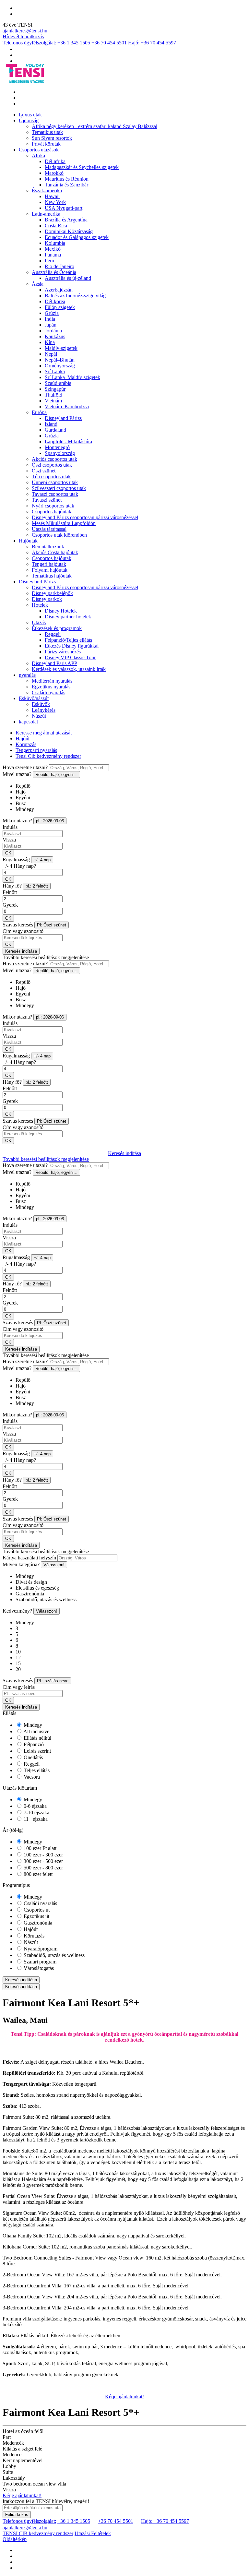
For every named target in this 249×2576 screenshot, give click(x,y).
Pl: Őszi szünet (52, 925)
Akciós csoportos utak (54, 459)
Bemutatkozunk (48, 547)
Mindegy (32, 1725)
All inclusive (36, 1731)
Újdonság (29, 120)
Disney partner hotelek (68, 617)
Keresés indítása (21, 951)
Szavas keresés (18, 925)
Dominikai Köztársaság (69, 231)
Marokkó (54, 173)
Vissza (9, 840)
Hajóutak (28, 541)
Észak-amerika (47, 191)
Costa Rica (56, 226)
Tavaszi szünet (47, 500)
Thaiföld (53, 395)
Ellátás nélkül (37, 1738)
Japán (51, 325)
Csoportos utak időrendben (59, 535)
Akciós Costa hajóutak (55, 552)
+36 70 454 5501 (109, 43)
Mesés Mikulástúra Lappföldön (64, 523)
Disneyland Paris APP (54, 663)
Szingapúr (55, 389)
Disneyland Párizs (63, 418)
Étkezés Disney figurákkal (72, 646)
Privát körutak (46, 144)
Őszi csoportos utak (52, 465)
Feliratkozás (17, 2515)
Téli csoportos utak (51, 477)
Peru (49, 261)
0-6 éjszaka (35, 1806)
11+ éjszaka (35, 1819)
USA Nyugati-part (64, 208)
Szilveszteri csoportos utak (59, 488)
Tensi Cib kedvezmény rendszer (48, 756)
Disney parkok (47, 599)
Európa (39, 412)
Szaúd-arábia (58, 383)
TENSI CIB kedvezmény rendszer (38, 2533)
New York (55, 202)
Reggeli (53, 634)
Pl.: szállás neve (53, 1681)
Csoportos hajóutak (52, 512)
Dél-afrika (55, 161)
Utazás (39, 622)
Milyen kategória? (21, 1564)
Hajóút (23, 739)
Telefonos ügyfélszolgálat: (29, 43)
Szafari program (39, 1962)
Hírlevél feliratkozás (23, 36)
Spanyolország (60, 453)
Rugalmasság (16, 859)
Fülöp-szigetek (60, 307)
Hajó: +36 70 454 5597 (152, 43)
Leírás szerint (37, 1751)
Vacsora (31, 1777)
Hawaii (52, 196)
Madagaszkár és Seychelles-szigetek (82, 167)
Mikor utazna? (17, 821)
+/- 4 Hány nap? (19, 866)
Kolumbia (55, 243)
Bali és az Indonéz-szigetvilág (75, 296)
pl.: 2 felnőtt (37, 886)
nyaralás (27, 675)
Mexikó (53, 249)
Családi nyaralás (48, 692)
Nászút (39, 716)
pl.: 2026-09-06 (50, 821)
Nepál (51, 354)
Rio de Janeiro (59, 266)
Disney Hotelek (61, 611)
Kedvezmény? (17, 1611)
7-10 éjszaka (36, 1813)
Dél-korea (55, 301)
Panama (53, 255)
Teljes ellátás (36, 1770)
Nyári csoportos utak (53, 506)
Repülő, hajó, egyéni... (56, 775)
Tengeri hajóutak (49, 564)
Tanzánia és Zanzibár (66, 185)
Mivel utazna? (17, 774)
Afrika (38, 155)
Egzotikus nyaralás (51, 687)
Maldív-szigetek (61, 348)
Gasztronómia (37, 1923)
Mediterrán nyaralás (52, 681)
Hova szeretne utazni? (25, 767)
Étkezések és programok (57, 628)
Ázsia (38, 284)
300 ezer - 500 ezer (43, 1861)
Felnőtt (10, 892)
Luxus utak (30, 115)
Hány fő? (12, 886)
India (50, 319)
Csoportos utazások (39, 150)
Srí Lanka (55, 371)
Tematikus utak (47, 132)
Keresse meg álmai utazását (44, 733)
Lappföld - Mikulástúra (68, 441)
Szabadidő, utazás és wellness (53, 1955)
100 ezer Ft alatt (39, 1848)
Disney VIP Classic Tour (70, 657)
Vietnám (53, 401)
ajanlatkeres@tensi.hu (25, 31)
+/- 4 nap (42, 860)
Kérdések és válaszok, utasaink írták (69, 669)
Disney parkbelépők (52, 593)
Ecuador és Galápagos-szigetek (77, 237)
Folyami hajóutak (50, 570)
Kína (50, 342)
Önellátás (33, 1757)
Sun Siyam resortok (52, 138)
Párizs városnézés (63, 652)
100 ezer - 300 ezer (43, 1855)
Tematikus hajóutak (52, 576)
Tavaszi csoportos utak (55, 494)
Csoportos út (36, 1910)
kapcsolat (28, 722)
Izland (51, 424)
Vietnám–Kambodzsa (67, 406)
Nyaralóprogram (40, 1949)
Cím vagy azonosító (23, 931)
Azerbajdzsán (59, 290)
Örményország (60, 366)
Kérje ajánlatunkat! (124, 2397)
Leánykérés (44, 710)
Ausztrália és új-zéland (68, 278)
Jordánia (53, 331)
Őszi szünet (44, 471)
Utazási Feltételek (93, 2533)
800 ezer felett (37, 1874)
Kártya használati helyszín (29, 1558)
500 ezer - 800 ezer (43, 1868)
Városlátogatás (38, 1968)
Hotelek (40, 605)
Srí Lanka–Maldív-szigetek (72, 377)
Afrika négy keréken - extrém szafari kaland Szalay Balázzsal (95, 126)
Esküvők (41, 704)
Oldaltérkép (15, 2539)
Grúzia (52, 313)
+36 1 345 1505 (74, 43)
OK (8, 853)
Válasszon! (54, 1565)
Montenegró (57, 447)
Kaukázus (55, 336)
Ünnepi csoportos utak (55, 482)
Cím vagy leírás (19, 1687)
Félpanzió (33, 1744)
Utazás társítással (49, 529)
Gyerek (10, 905)
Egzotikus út (36, 1916)
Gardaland (55, 430)
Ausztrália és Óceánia (54, 272)
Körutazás (26, 744)
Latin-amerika (46, 214)
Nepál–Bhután (60, 360)
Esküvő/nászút (34, 698)
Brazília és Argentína (66, 220)
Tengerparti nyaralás (36, 750)
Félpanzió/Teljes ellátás (68, 640)
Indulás (10, 827)
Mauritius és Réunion (67, 179)
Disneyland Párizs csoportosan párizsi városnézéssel (85, 517)
